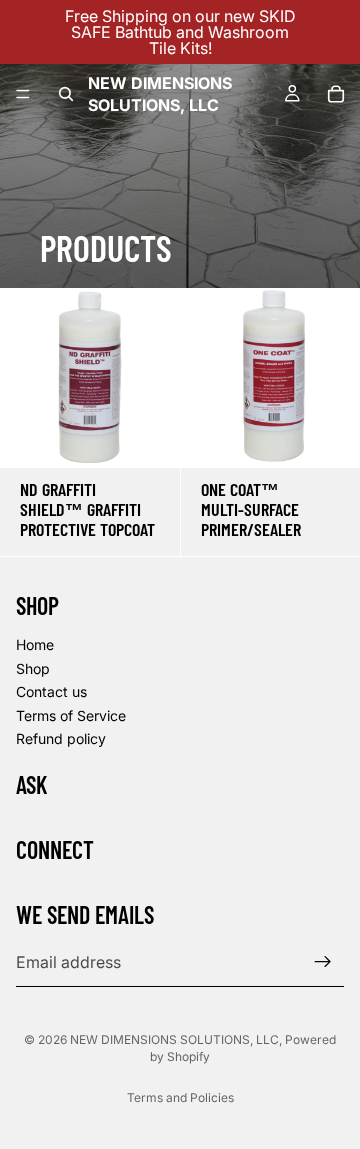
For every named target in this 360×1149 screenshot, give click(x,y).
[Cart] (336, 94)
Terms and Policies (180, 1097)
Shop (33, 667)
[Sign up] (323, 962)
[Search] (66, 94)
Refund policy (61, 738)
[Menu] (23, 94)
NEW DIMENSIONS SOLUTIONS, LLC (174, 1039)
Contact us (51, 691)
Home (35, 644)
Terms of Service (71, 715)
